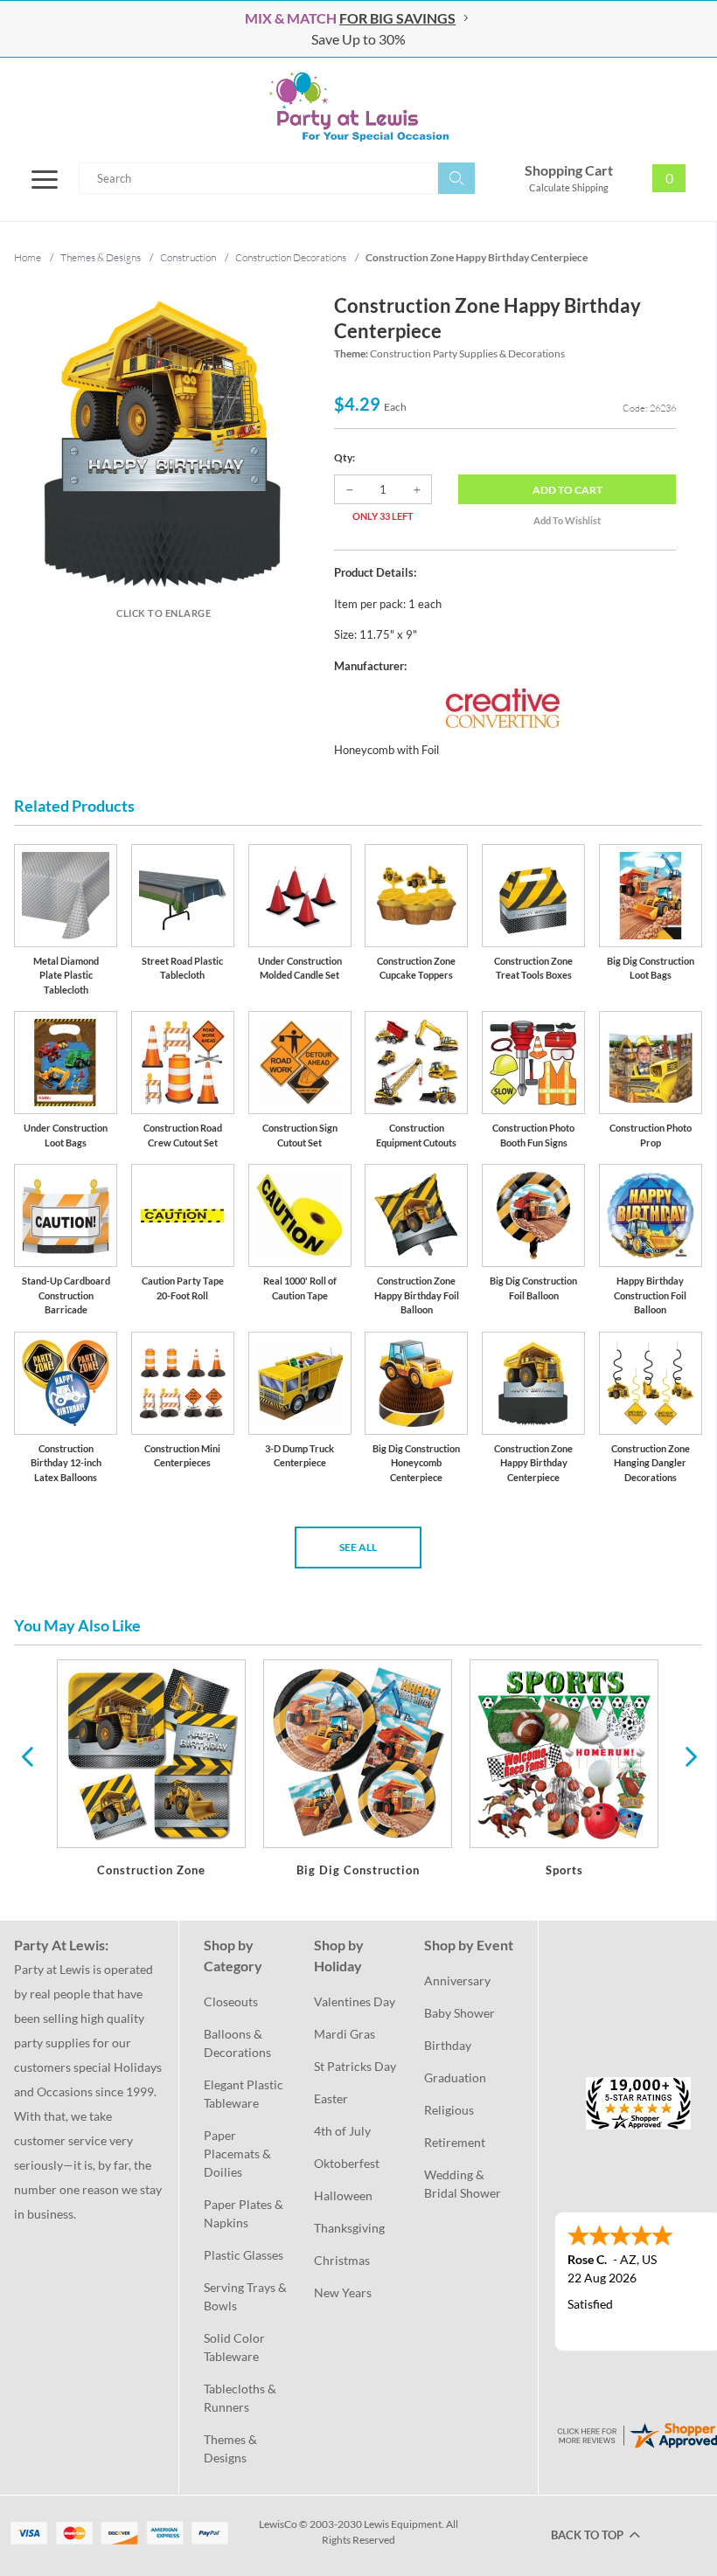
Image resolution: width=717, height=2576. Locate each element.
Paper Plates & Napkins (245, 2213)
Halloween (343, 2195)
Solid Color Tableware (236, 2347)
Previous (27, 1755)
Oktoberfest (347, 2163)
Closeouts (231, 2001)
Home (28, 257)
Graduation (455, 2077)
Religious (449, 2110)
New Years (343, 2292)
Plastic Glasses (244, 2255)
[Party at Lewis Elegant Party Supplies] (358, 107)
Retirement (455, 2142)
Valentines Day (355, 2001)
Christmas (342, 2260)
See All (358, 1547)
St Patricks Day (355, 2066)
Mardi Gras (345, 2034)
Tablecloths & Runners (241, 2398)
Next (689, 1755)
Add (567, 490)
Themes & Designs (232, 2448)
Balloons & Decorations (237, 2043)
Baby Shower (459, 2013)
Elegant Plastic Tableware (245, 2094)
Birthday (448, 2045)
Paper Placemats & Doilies (239, 2154)
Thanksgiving (349, 2228)
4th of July (342, 2131)
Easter (331, 2098)
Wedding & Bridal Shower (463, 2184)
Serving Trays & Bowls (247, 2296)
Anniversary (457, 1980)
